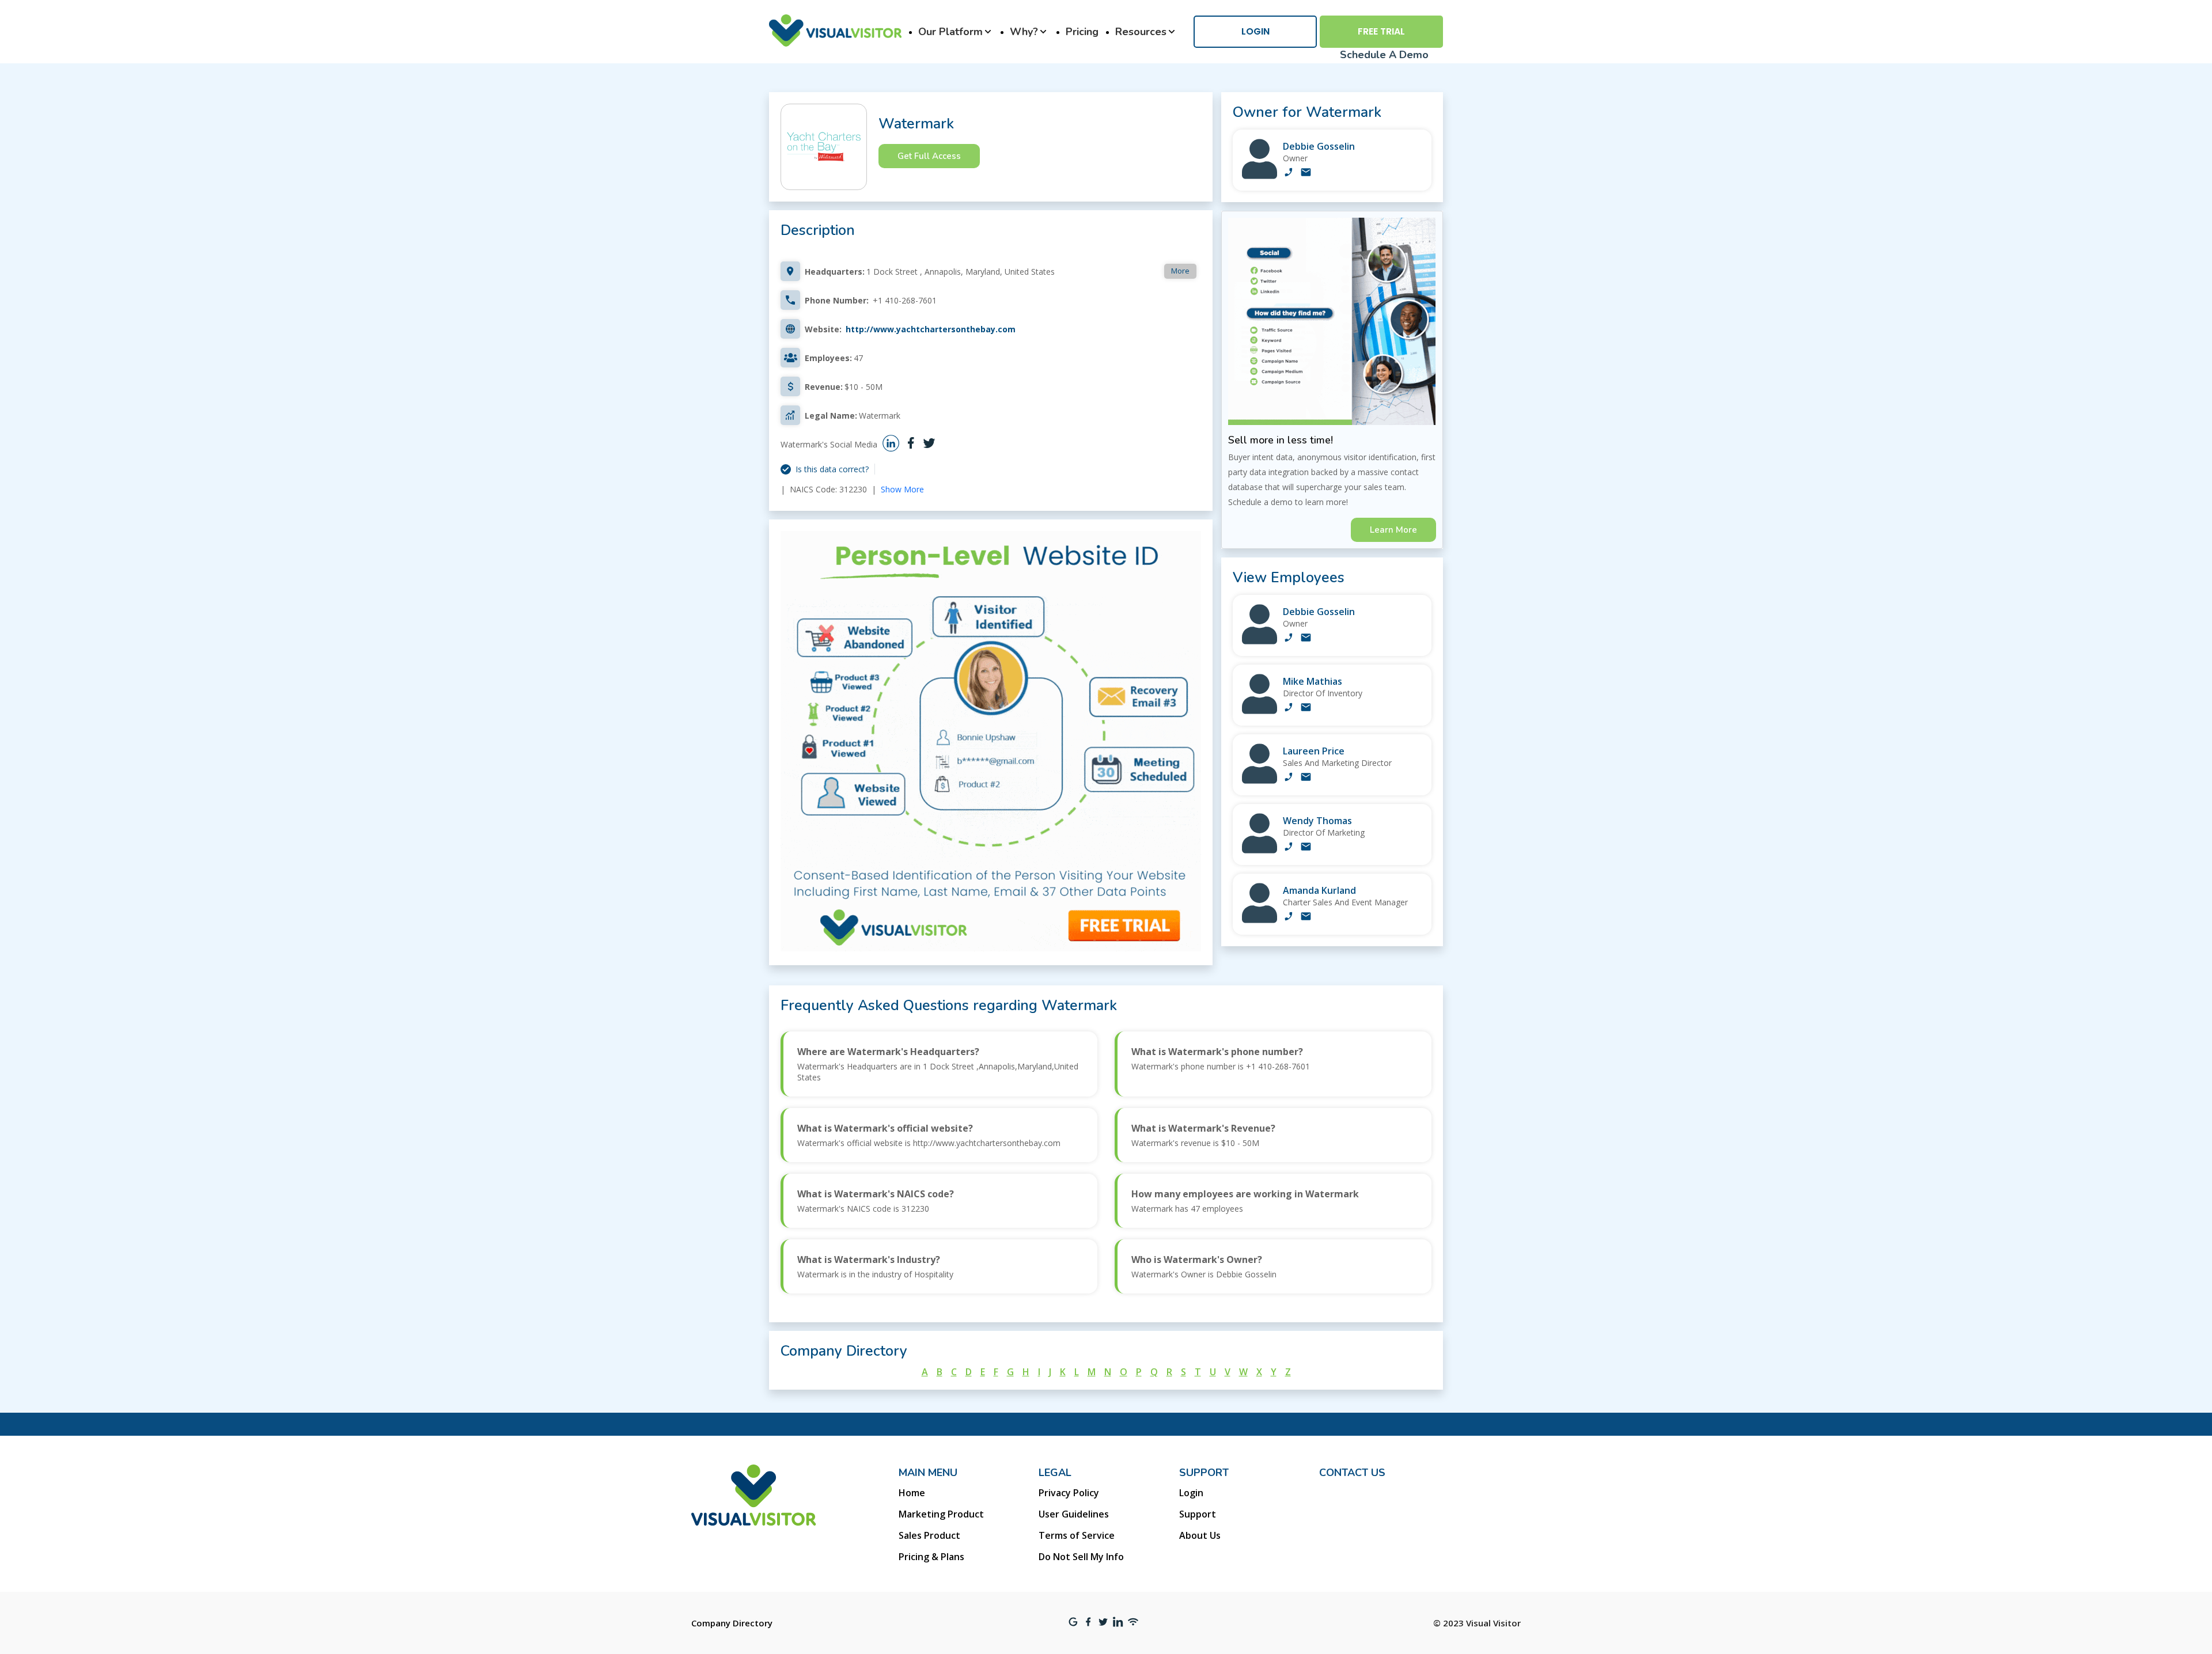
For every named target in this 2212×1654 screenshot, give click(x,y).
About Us (1200, 1535)
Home (912, 1493)
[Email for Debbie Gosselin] (1306, 173)
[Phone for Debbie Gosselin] (1289, 173)
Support (1198, 1514)
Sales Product (929, 1535)
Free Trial (1381, 31)
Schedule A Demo (1384, 55)
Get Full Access (929, 156)
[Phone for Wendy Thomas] (1289, 848)
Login (1255, 31)
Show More (902, 489)
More (1180, 271)
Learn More (1393, 530)
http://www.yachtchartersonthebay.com (931, 329)
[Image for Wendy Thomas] (1260, 850)
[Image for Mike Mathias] (1260, 711)
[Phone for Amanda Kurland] (1289, 917)
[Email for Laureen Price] (1306, 778)
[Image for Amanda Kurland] (1260, 920)
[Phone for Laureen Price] (1289, 778)
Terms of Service (1077, 1535)
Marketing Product (941, 1514)
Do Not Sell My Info (1081, 1557)
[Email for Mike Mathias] (1306, 708)
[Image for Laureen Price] (1260, 781)
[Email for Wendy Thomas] (1306, 848)
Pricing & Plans (931, 1557)
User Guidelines (1074, 1514)
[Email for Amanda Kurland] (1306, 917)
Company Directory (732, 1623)
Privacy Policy (1069, 1493)
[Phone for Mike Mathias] (1289, 708)
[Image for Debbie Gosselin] (1260, 176)
